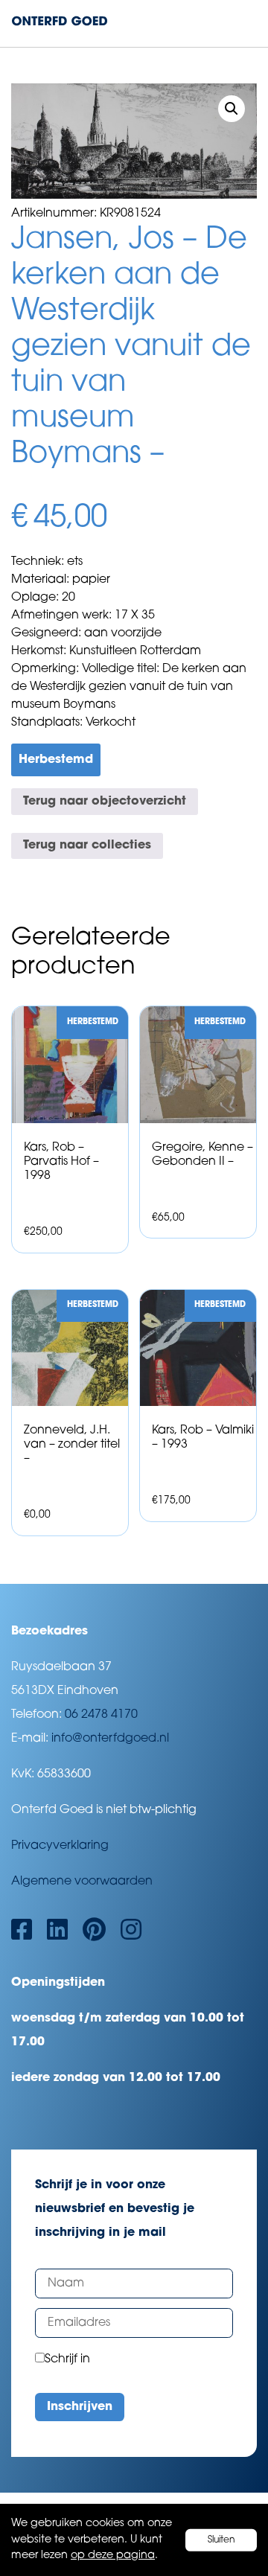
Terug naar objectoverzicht (105, 802)
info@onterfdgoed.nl (110, 1739)
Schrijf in (67, 2359)
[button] (232, 109)
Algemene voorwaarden (82, 1882)
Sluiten (221, 2540)
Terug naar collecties (87, 846)
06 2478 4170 (101, 1715)
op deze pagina (113, 2556)
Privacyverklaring (60, 1846)
